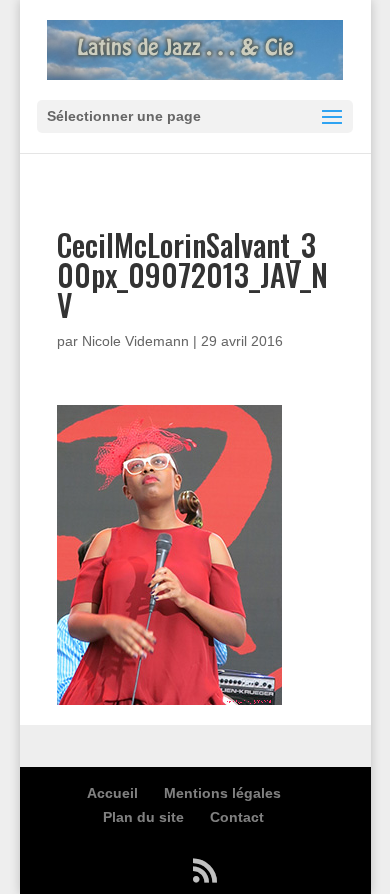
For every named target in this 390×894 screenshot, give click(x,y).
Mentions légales (222, 793)
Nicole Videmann (135, 341)
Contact (237, 817)
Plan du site (143, 817)
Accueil (112, 793)
